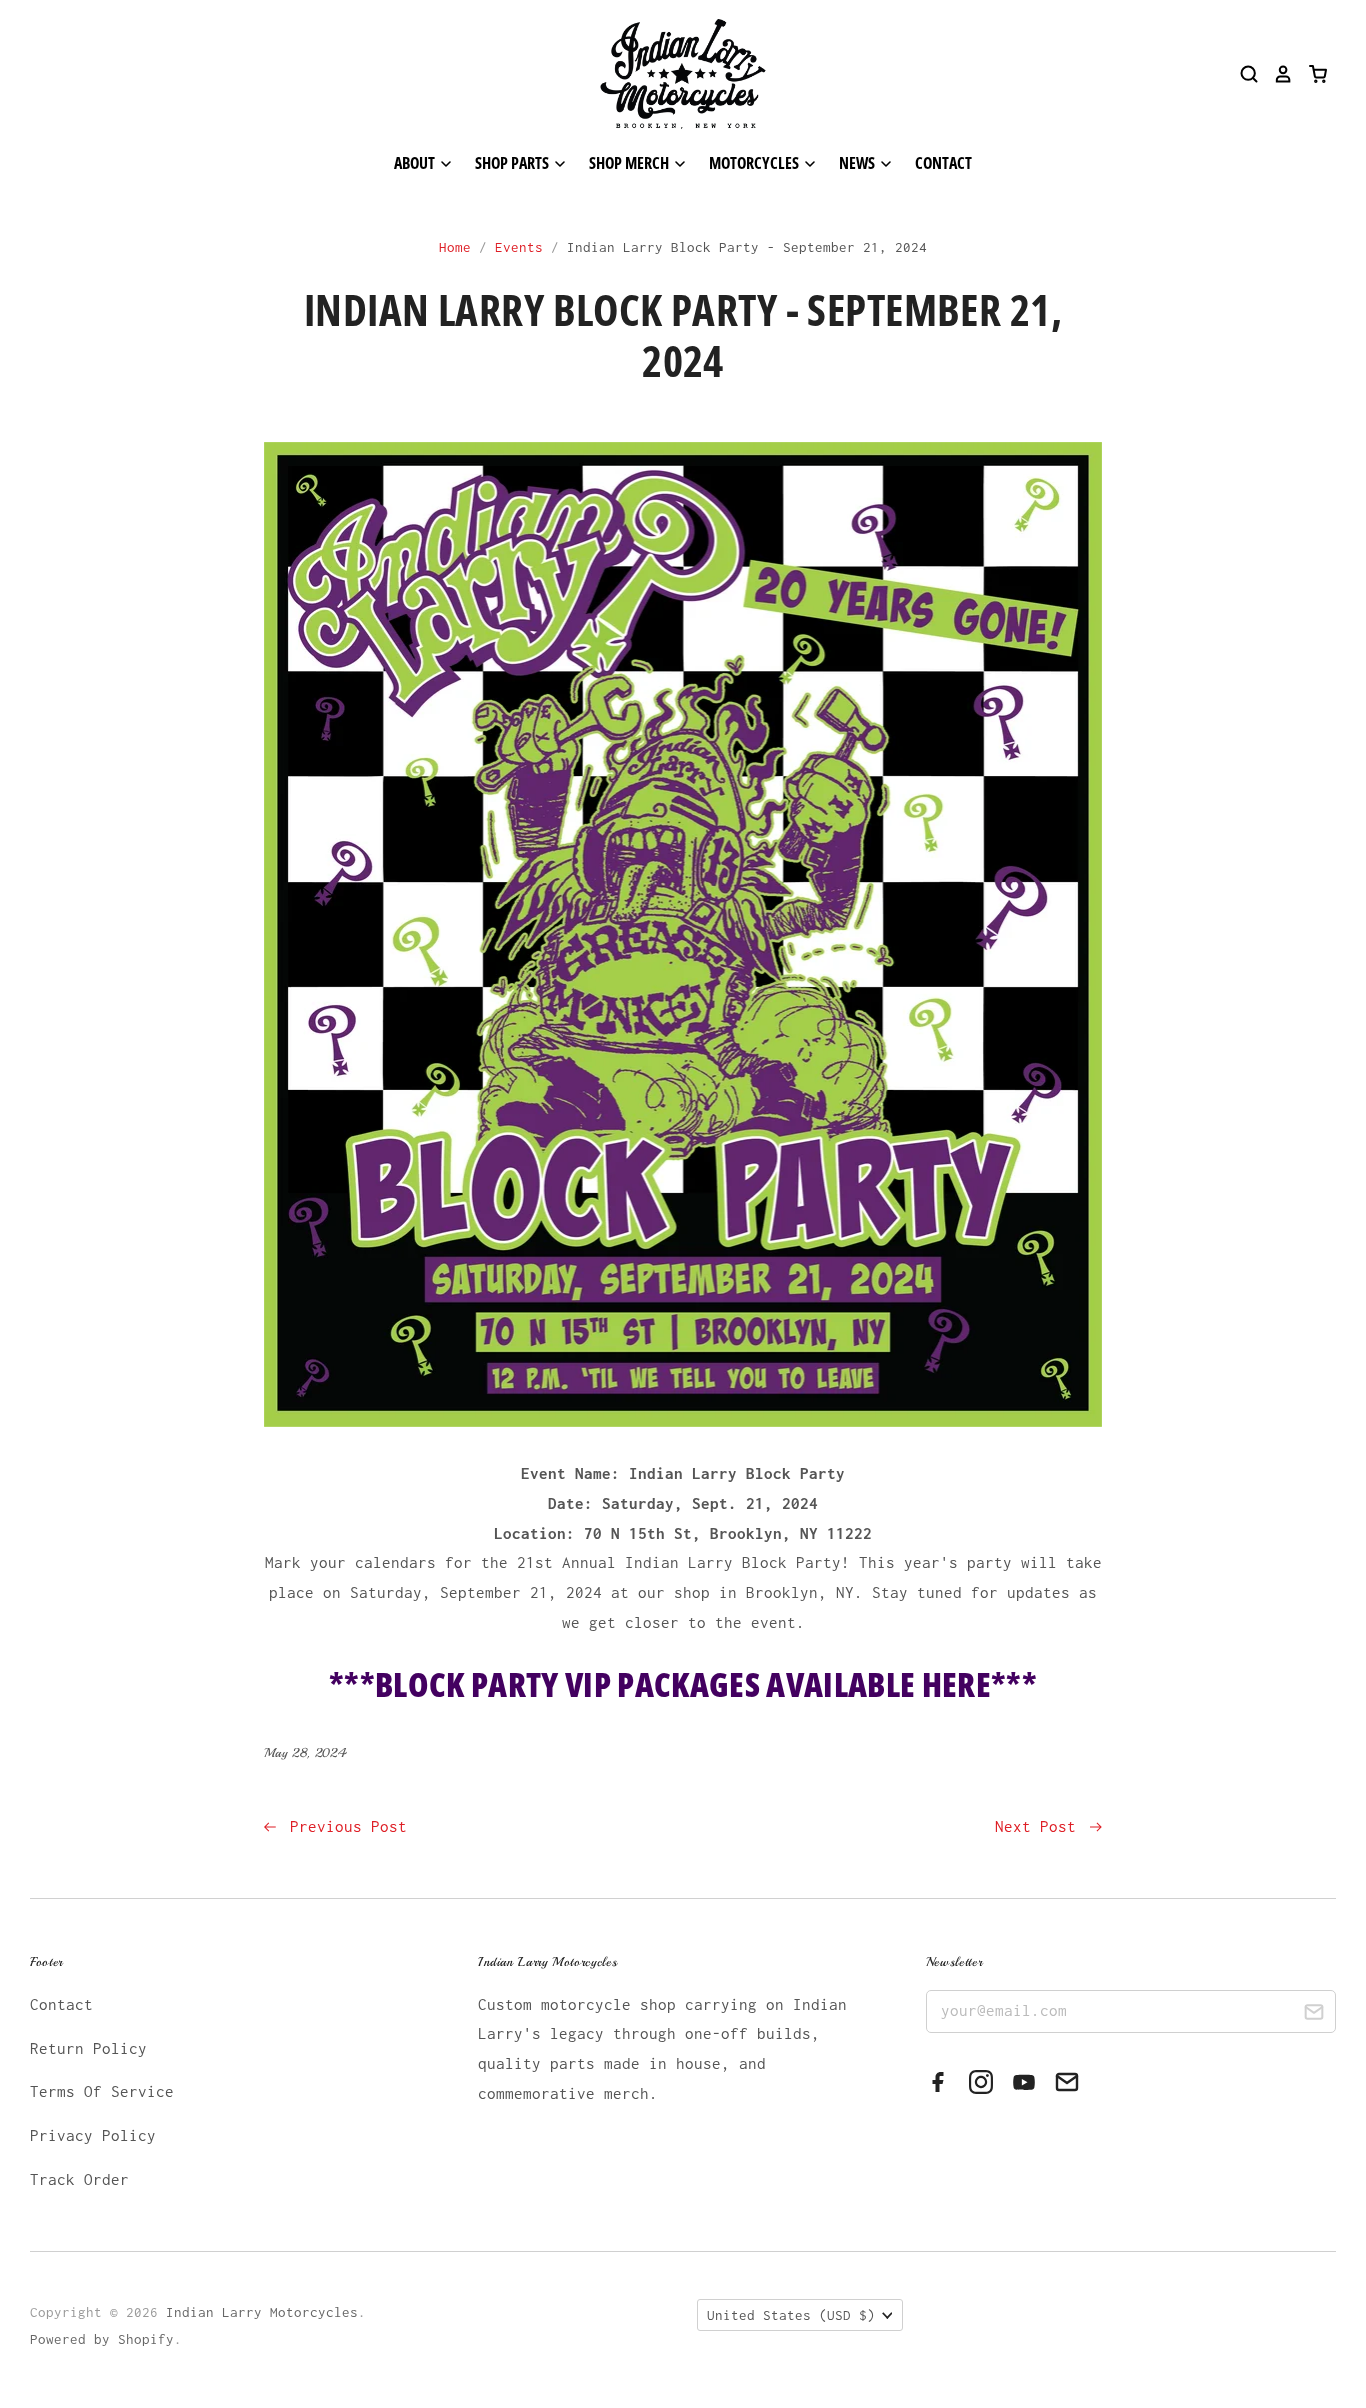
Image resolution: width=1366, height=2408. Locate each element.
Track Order (79, 2179)
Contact (943, 163)
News (858, 163)
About (416, 163)
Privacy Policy (93, 2135)
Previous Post (344, 1826)
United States (791, 2315)
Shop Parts (513, 163)
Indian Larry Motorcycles (262, 2312)
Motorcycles (755, 163)
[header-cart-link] (1310, 74)
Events (519, 247)
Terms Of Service (102, 2091)
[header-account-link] (1276, 74)
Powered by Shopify (102, 2339)
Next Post (1040, 1826)
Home (455, 247)
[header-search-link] (1242, 74)
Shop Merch (630, 163)
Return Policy (88, 2048)
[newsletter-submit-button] (1313, 2014)
